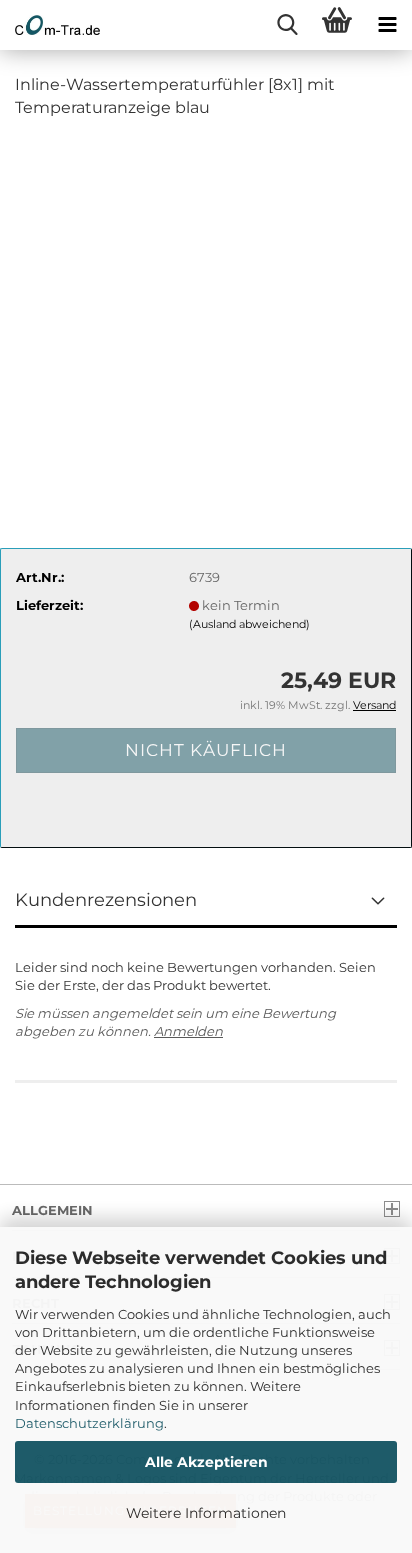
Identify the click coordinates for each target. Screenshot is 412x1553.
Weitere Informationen (206, 1513)
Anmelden (188, 1031)
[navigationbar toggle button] (387, 25)
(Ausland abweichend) (249, 624)
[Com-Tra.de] (50, 25)
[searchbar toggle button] (287, 25)
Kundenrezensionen (106, 900)
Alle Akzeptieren (206, 1462)
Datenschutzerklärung (89, 1423)
